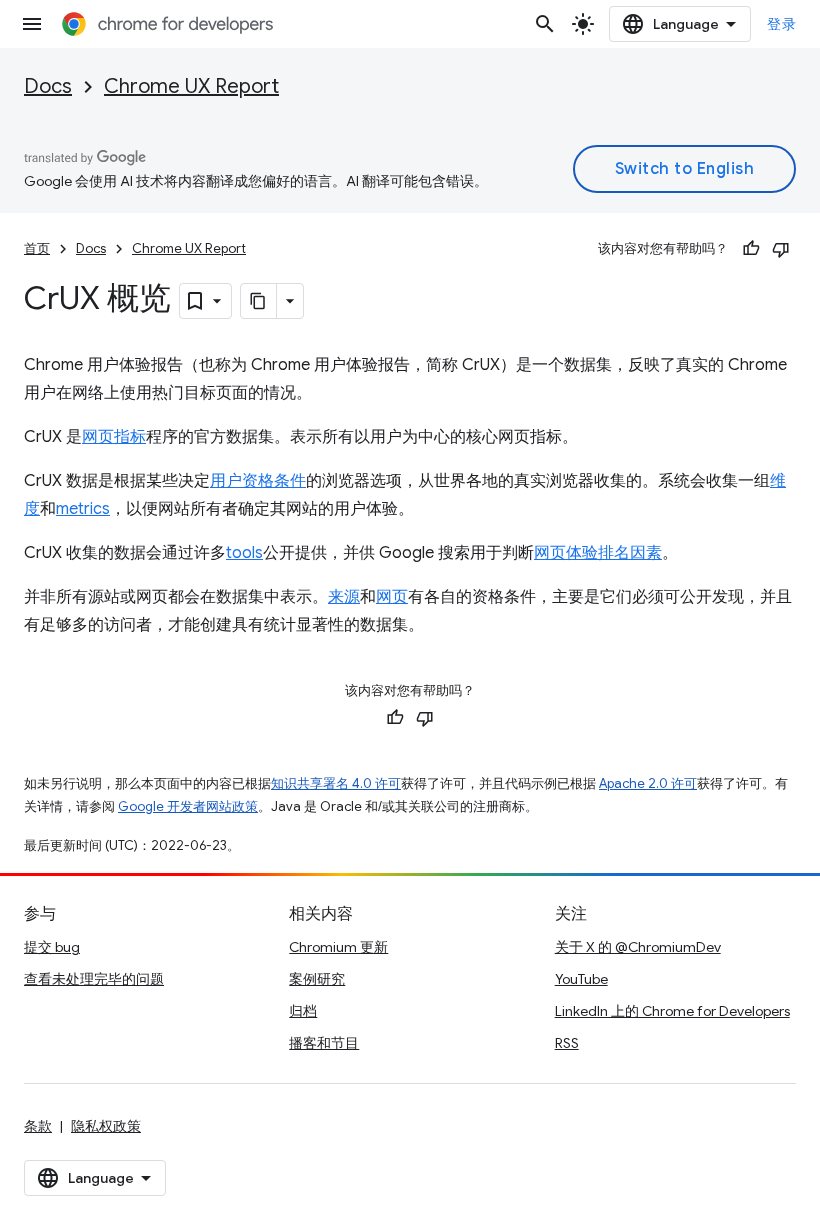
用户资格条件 (258, 481)
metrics (83, 509)
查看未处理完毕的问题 (94, 979)
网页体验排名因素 (598, 553)
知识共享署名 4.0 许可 (336, 783)
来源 (344, 597)
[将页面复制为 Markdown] (259, 301)
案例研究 (317, 979)
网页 (392, 597)
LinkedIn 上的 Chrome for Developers (672, 1011)
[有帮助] (751, 249)
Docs (48, 86)
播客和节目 (324, 1043)
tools (244, 553)
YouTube (581, 979)
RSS (567, 1043)
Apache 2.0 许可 (648, 783)
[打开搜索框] (545, 24)
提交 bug (52, 947)
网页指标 (114, 437)
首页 (37, 248)
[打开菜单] (32, 24)
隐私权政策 (106, 1126)
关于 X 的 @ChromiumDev (638, 947)
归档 (303, 1011)
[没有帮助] (781, 249)
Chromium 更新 (338, 947)
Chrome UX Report (191, 86)
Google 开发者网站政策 (188, 806)
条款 (38, 1126)
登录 (781, 24)
